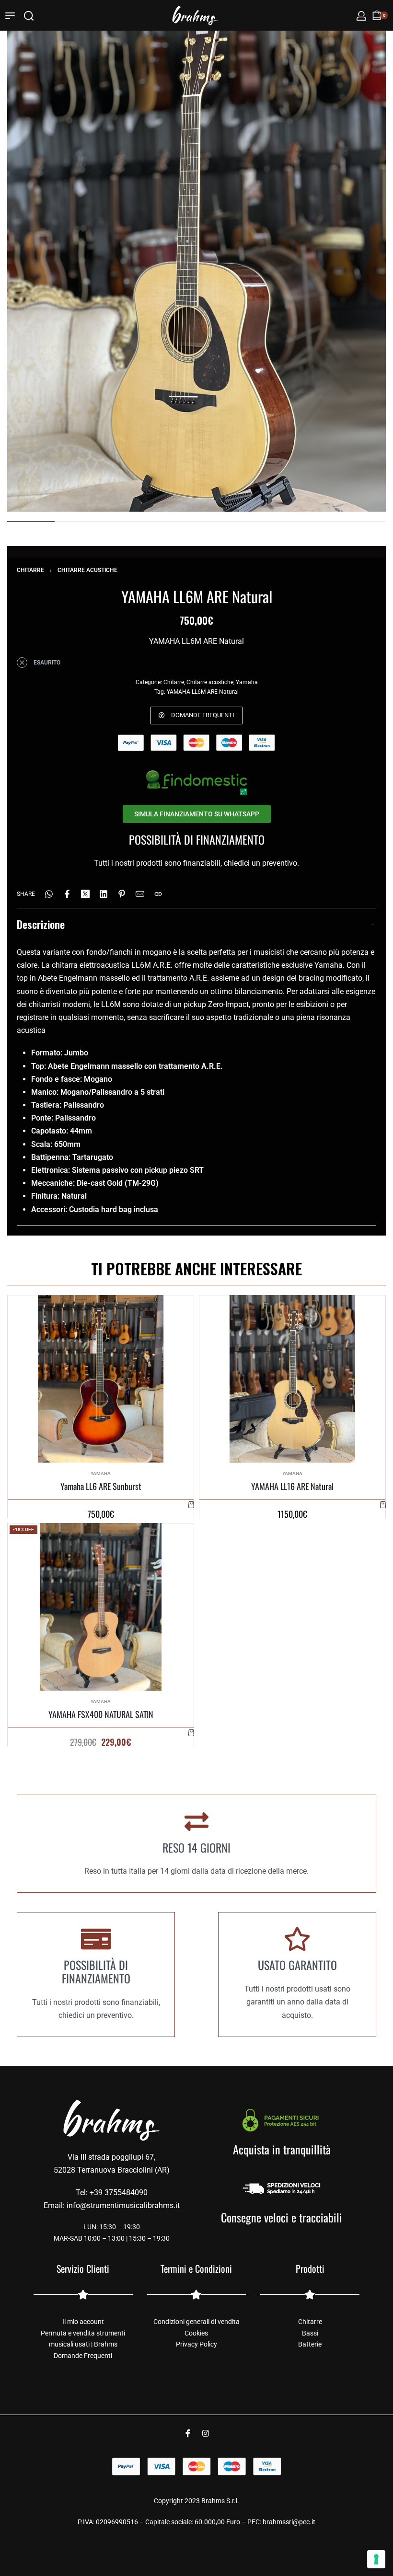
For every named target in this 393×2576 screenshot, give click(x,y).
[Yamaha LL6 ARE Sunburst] (101, 1379)
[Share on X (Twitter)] (85, 894)
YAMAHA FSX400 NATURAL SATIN (101, 1714)
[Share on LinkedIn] (104, 894)
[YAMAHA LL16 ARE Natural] (293, 1379)
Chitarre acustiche (87, 570)
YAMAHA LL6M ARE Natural (203, 692)
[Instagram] (206, 2433)
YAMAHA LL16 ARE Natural (292, 1486)
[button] (191, 1505)
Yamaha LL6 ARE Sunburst (101, 1486)
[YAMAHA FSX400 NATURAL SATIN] (101, 1607)
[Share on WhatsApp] (49, 894)
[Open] (10, 16)
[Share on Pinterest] (122, 894)
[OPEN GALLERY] (196, 259)
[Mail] (140, 894)
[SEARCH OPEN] (29, 16)
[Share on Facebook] (67, 894)
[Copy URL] (158, 894)
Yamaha (247, 682)
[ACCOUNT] (361, 16)
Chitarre (30, 570)
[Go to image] (31, 522)
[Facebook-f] (188, 2433)
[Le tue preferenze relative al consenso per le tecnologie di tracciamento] (376, 2559)
